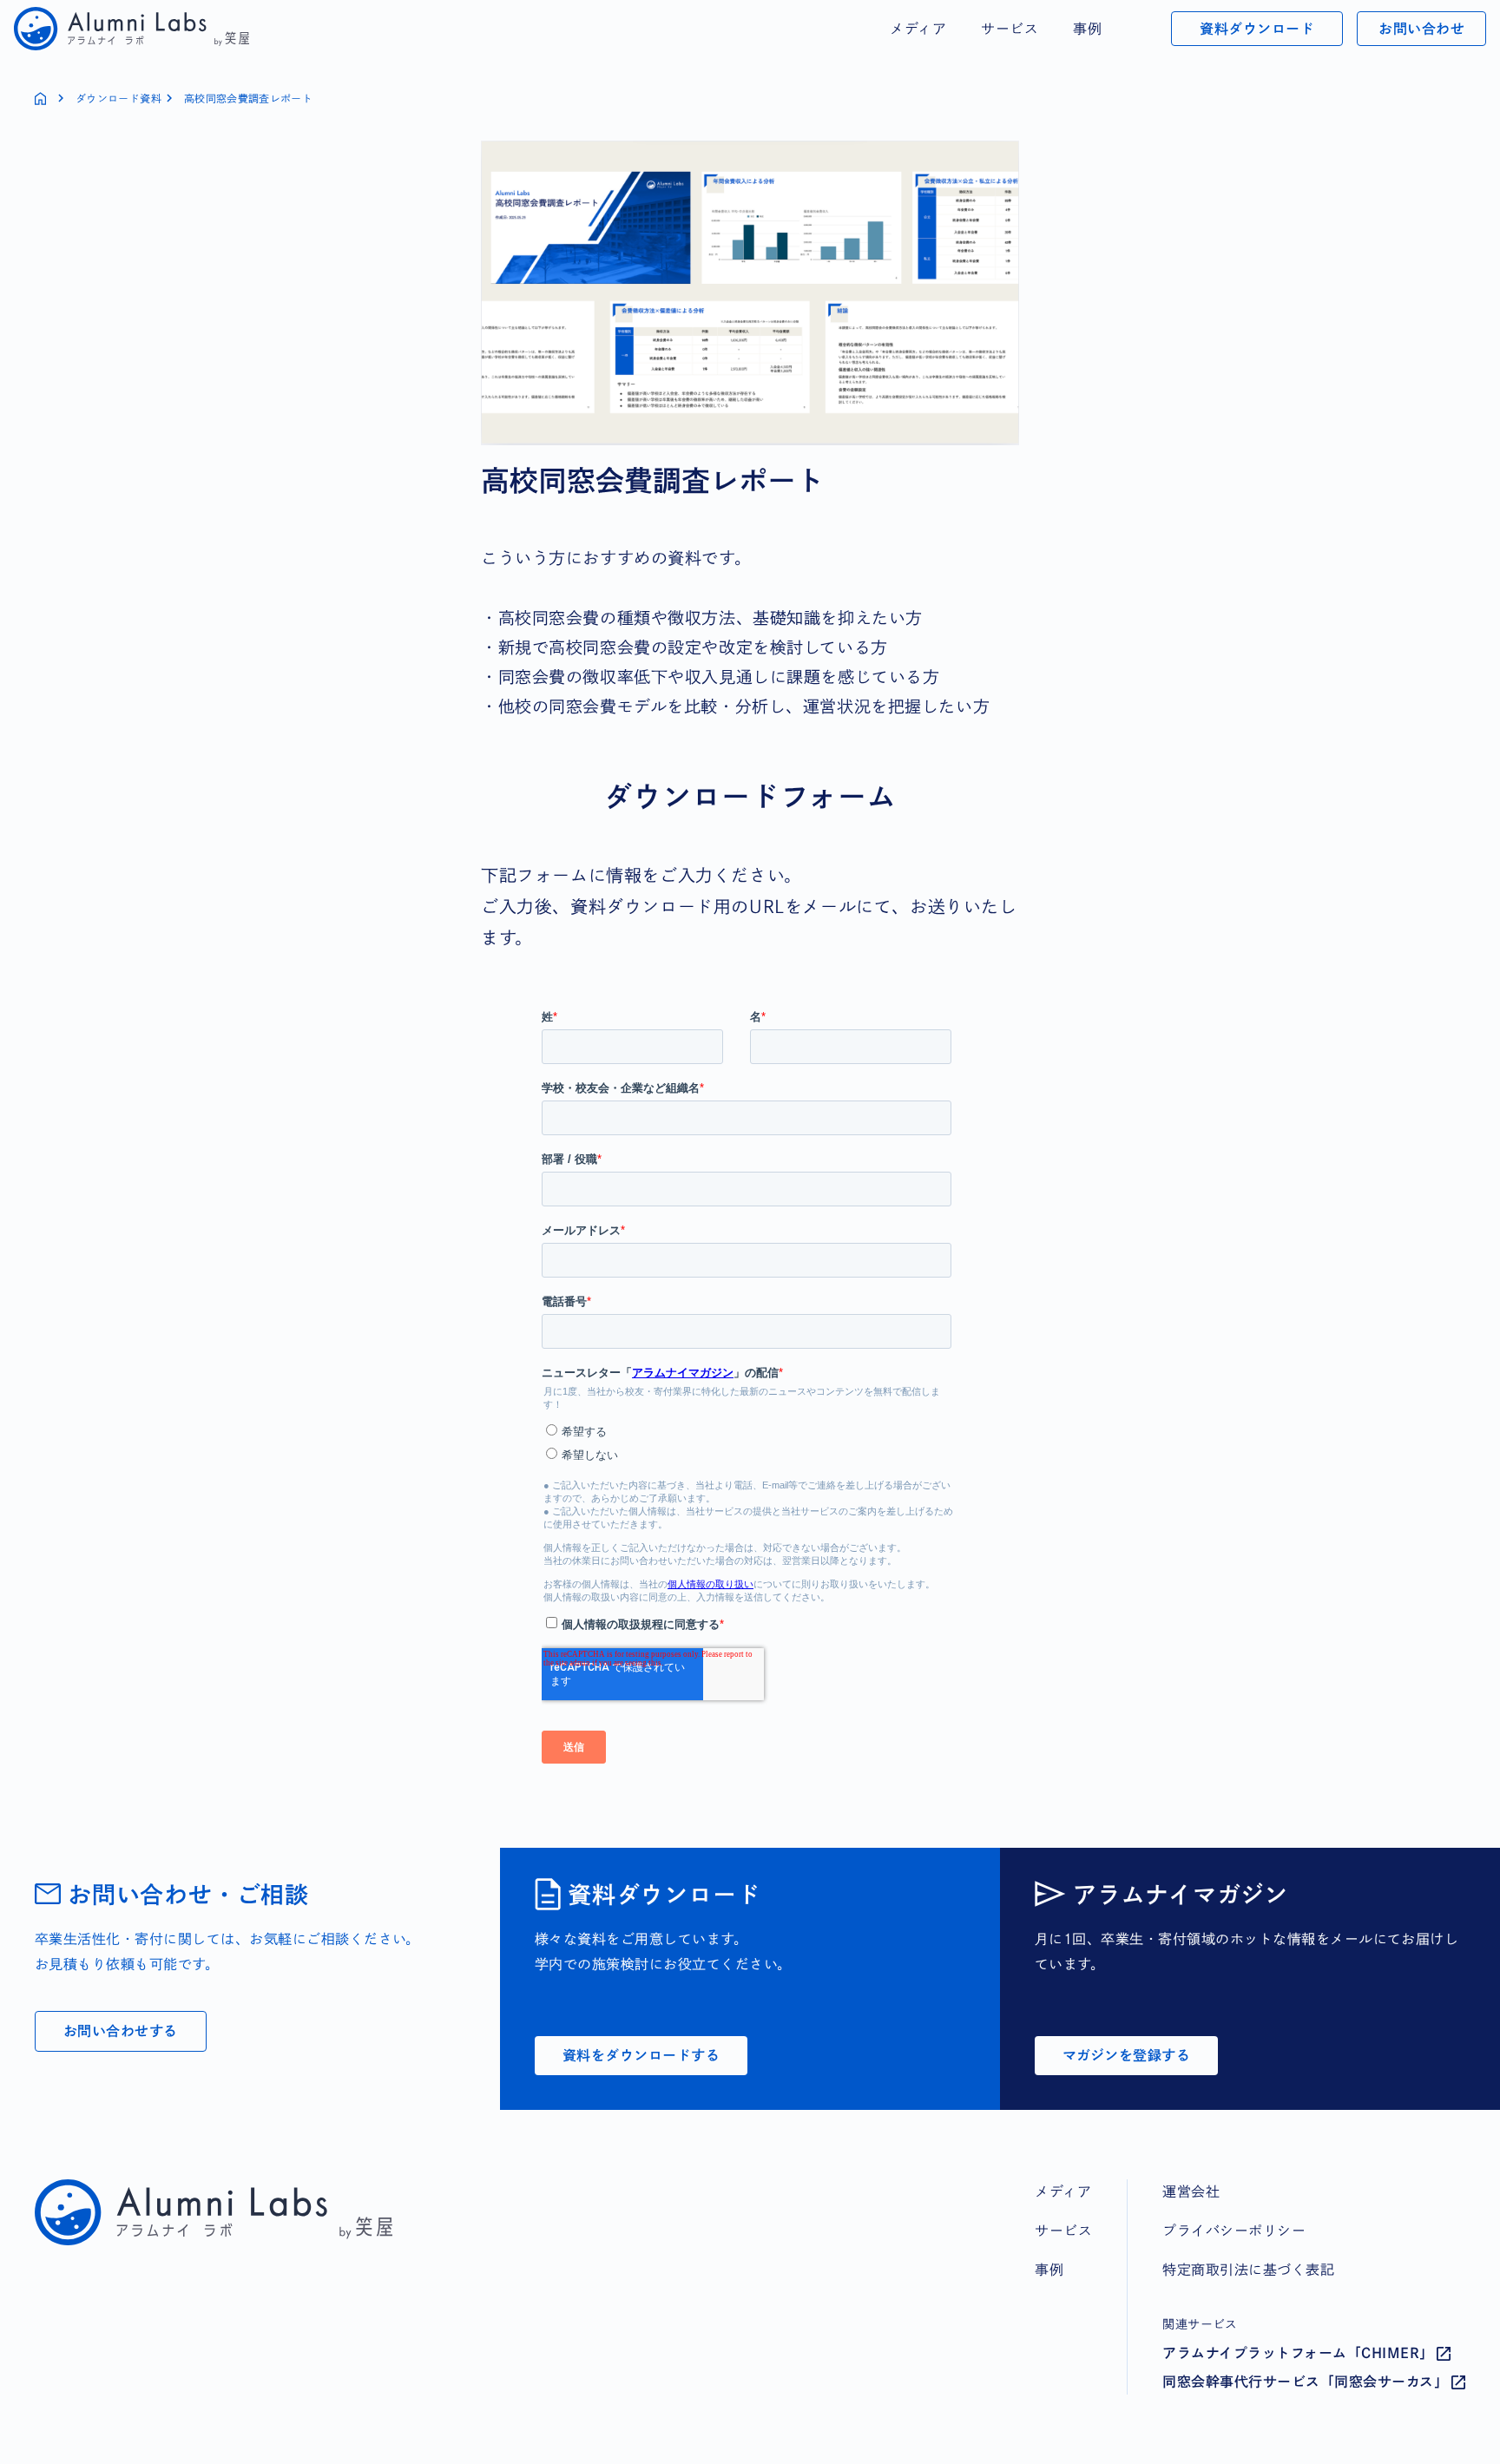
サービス (1010, 29)
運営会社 (1191, 2191)
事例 (1087, 29)
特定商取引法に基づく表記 (1248, 2270)
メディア (918, 29)
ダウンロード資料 (118, 98)
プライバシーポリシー (1234, 2231)
